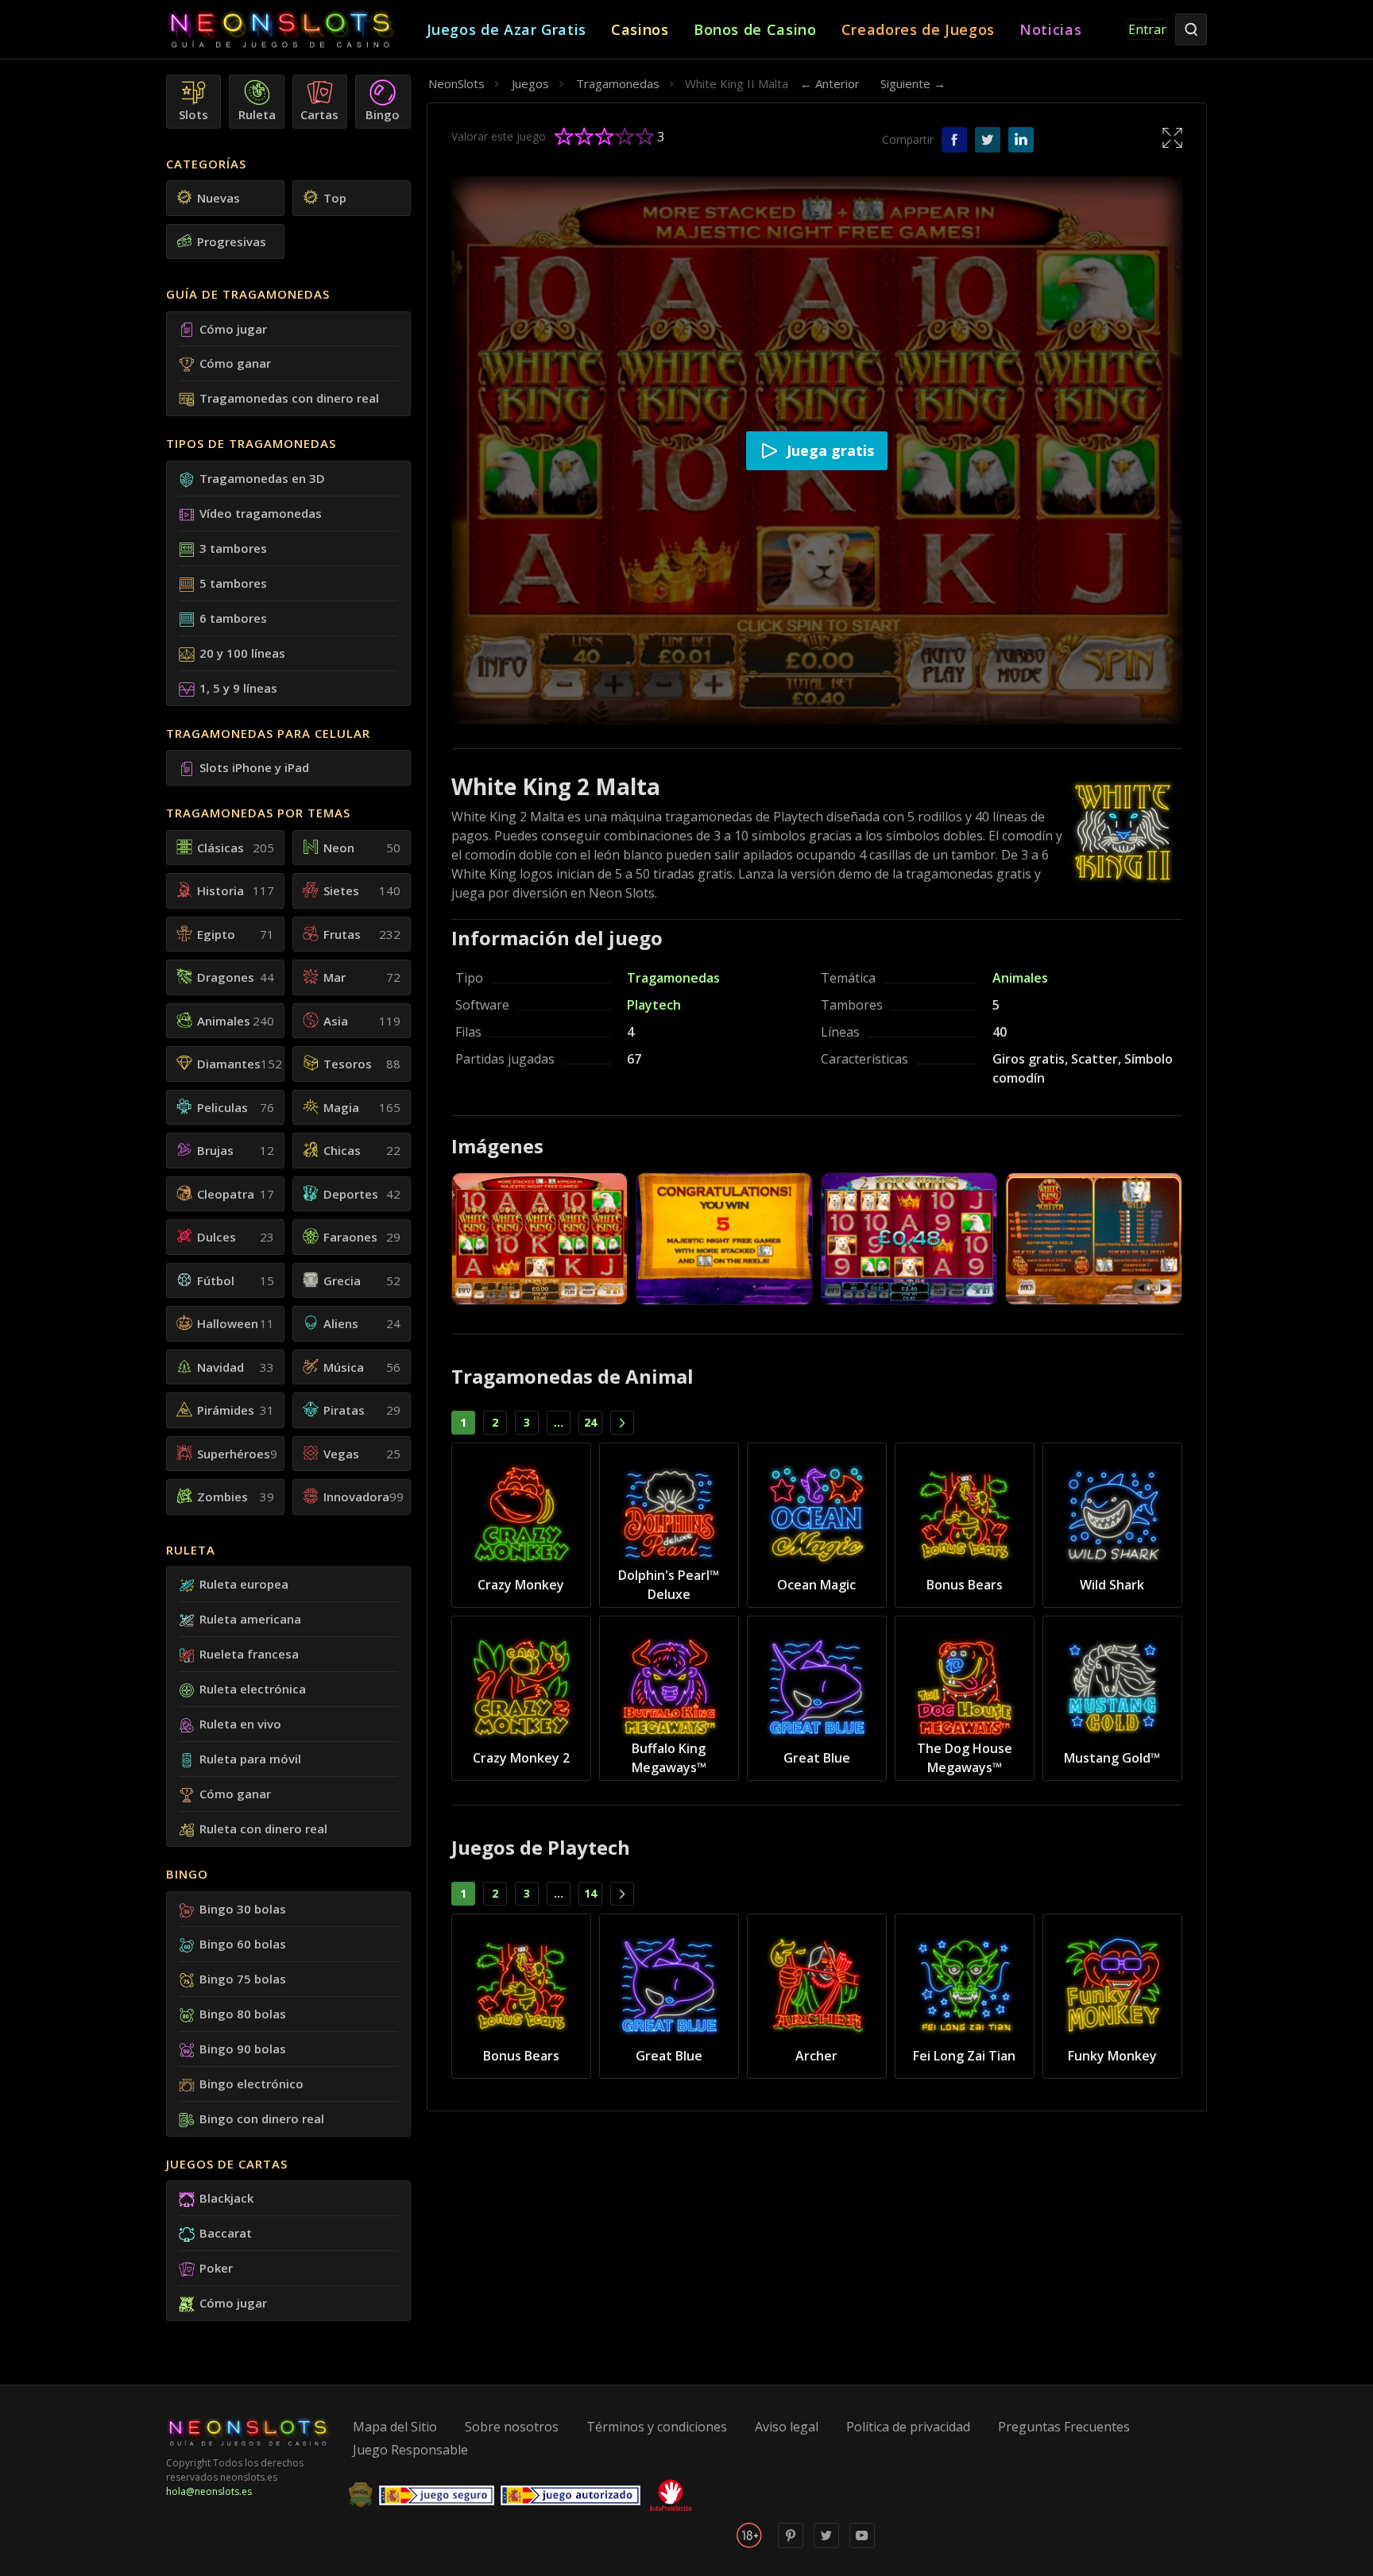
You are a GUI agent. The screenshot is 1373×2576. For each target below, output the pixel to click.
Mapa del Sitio (395, 2427)
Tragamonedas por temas (258, 813)
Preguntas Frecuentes (1064, 2427)
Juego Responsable (410, 2450)
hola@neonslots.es (209, 2491)
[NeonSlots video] (862, 2545)
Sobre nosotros (512, 2427)
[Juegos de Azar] (296, 30)
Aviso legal (787, 2427)
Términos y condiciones (657, 2427)
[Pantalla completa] (1172, 137)
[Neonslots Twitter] (826, 2545)
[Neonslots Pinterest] (791, 2545)
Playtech (654, 1005)
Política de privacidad (908, 2427)
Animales (1020, 978)
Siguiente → (913, 83)
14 (590, 1893)
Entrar (1147, 29)
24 (590, 1422)
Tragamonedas (673, 978)
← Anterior (830, 83)
